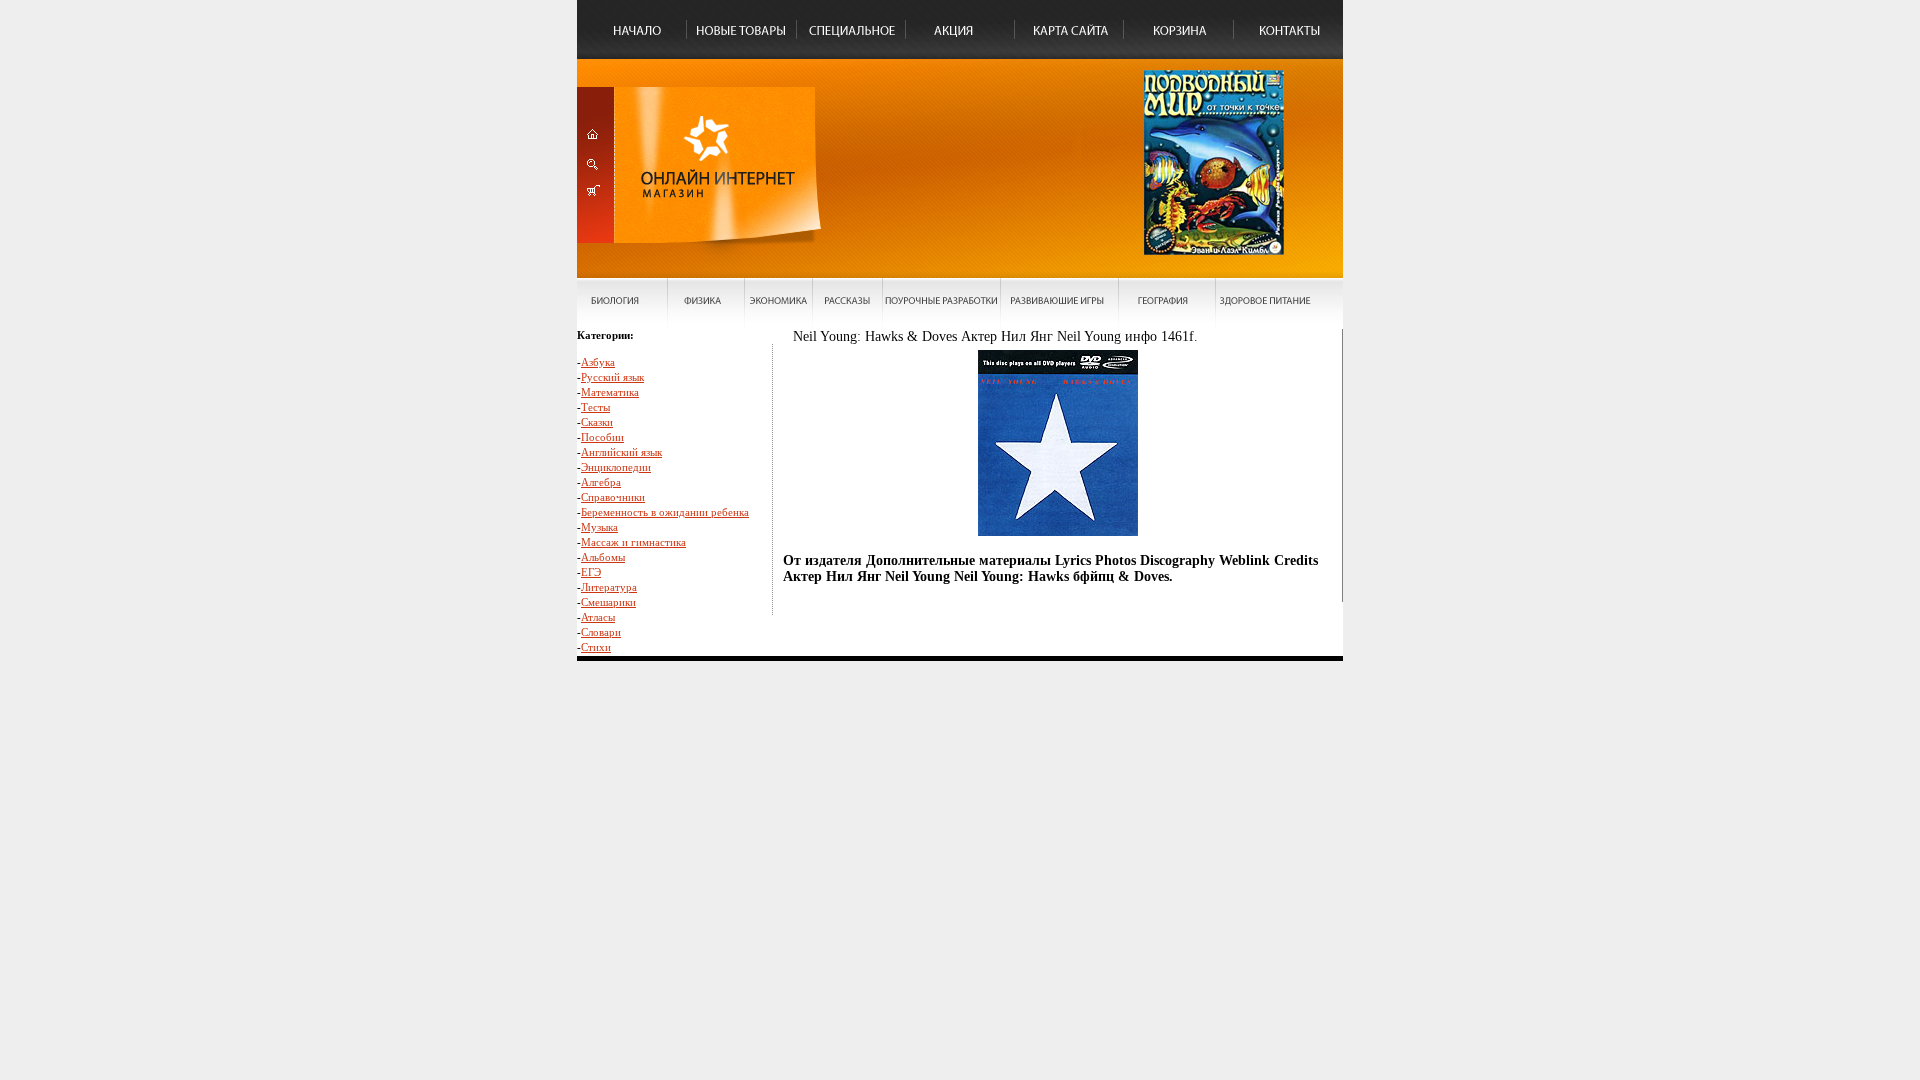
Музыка (599, 527)
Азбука (598, 362)
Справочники (613, 497)
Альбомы (603, 557)
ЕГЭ (591, 572)
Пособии (602, 437)
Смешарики (608, 602)
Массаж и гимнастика (633, 542)
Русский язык (612, 377)
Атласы (598, 617)
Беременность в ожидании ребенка (665, 512)
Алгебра (601, 482)
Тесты (595, 407)
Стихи (596, 647)
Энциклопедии (616, 467)
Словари (601, 632)
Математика (610, 392)
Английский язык (621, 452)
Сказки (597, 422)
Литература (609, 587)
